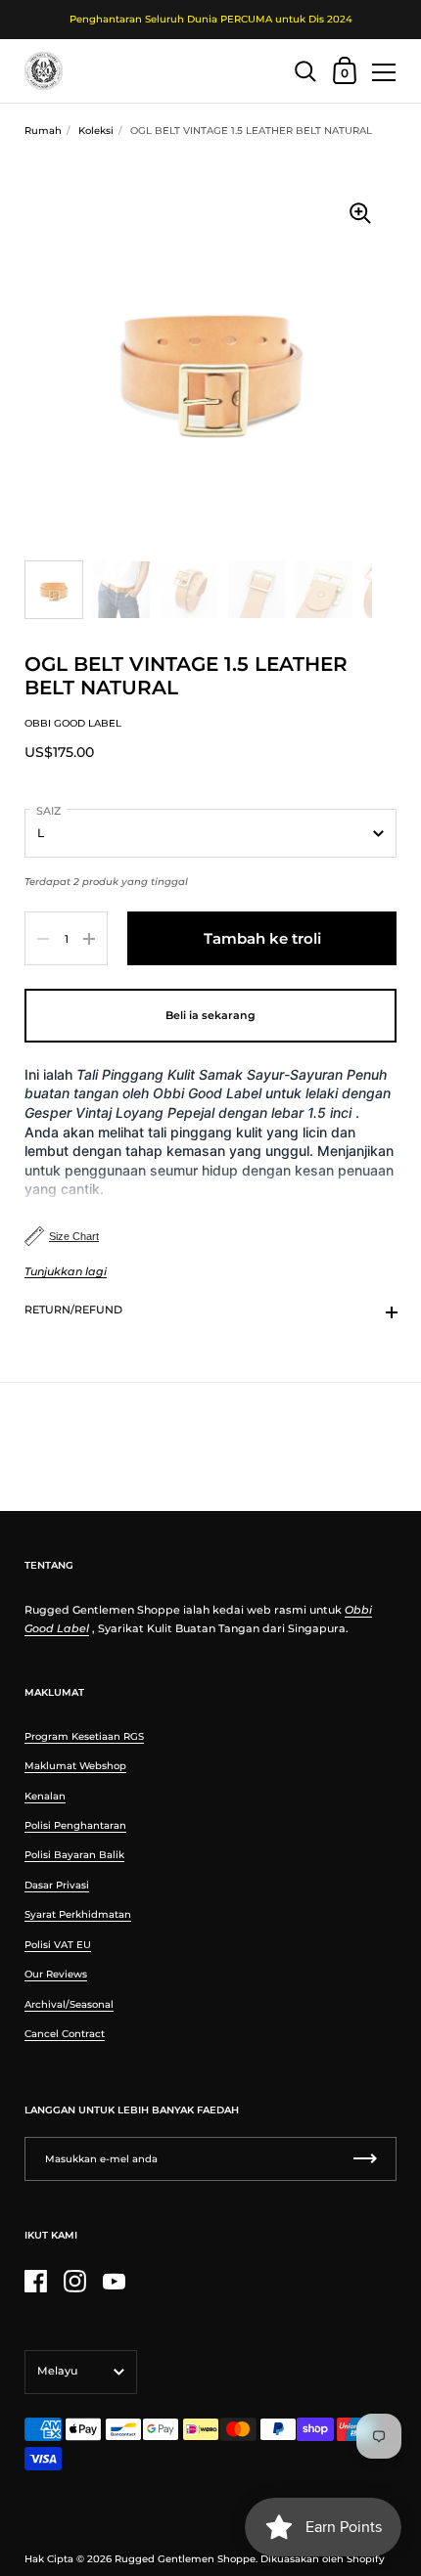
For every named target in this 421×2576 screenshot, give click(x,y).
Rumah (43, 131)
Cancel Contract (65, 2034)
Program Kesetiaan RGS (84, 1736)
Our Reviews (56, 1974)
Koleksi (96, 131)
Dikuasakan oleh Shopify (323, 2559)
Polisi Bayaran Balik (74, 1855)
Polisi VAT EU (58, 1945)
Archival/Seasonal (69, 2004)
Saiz (48, 811)
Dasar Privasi (57, 1885)
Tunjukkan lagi (66, 1272)
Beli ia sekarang (210, 1015)
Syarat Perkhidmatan (78, 1914)
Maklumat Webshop (75, 1766)
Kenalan (45, 1796)
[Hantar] (365, 2159)
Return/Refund (73, 1310)
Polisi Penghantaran (75, 1825)
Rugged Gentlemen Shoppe (185, 2559)
